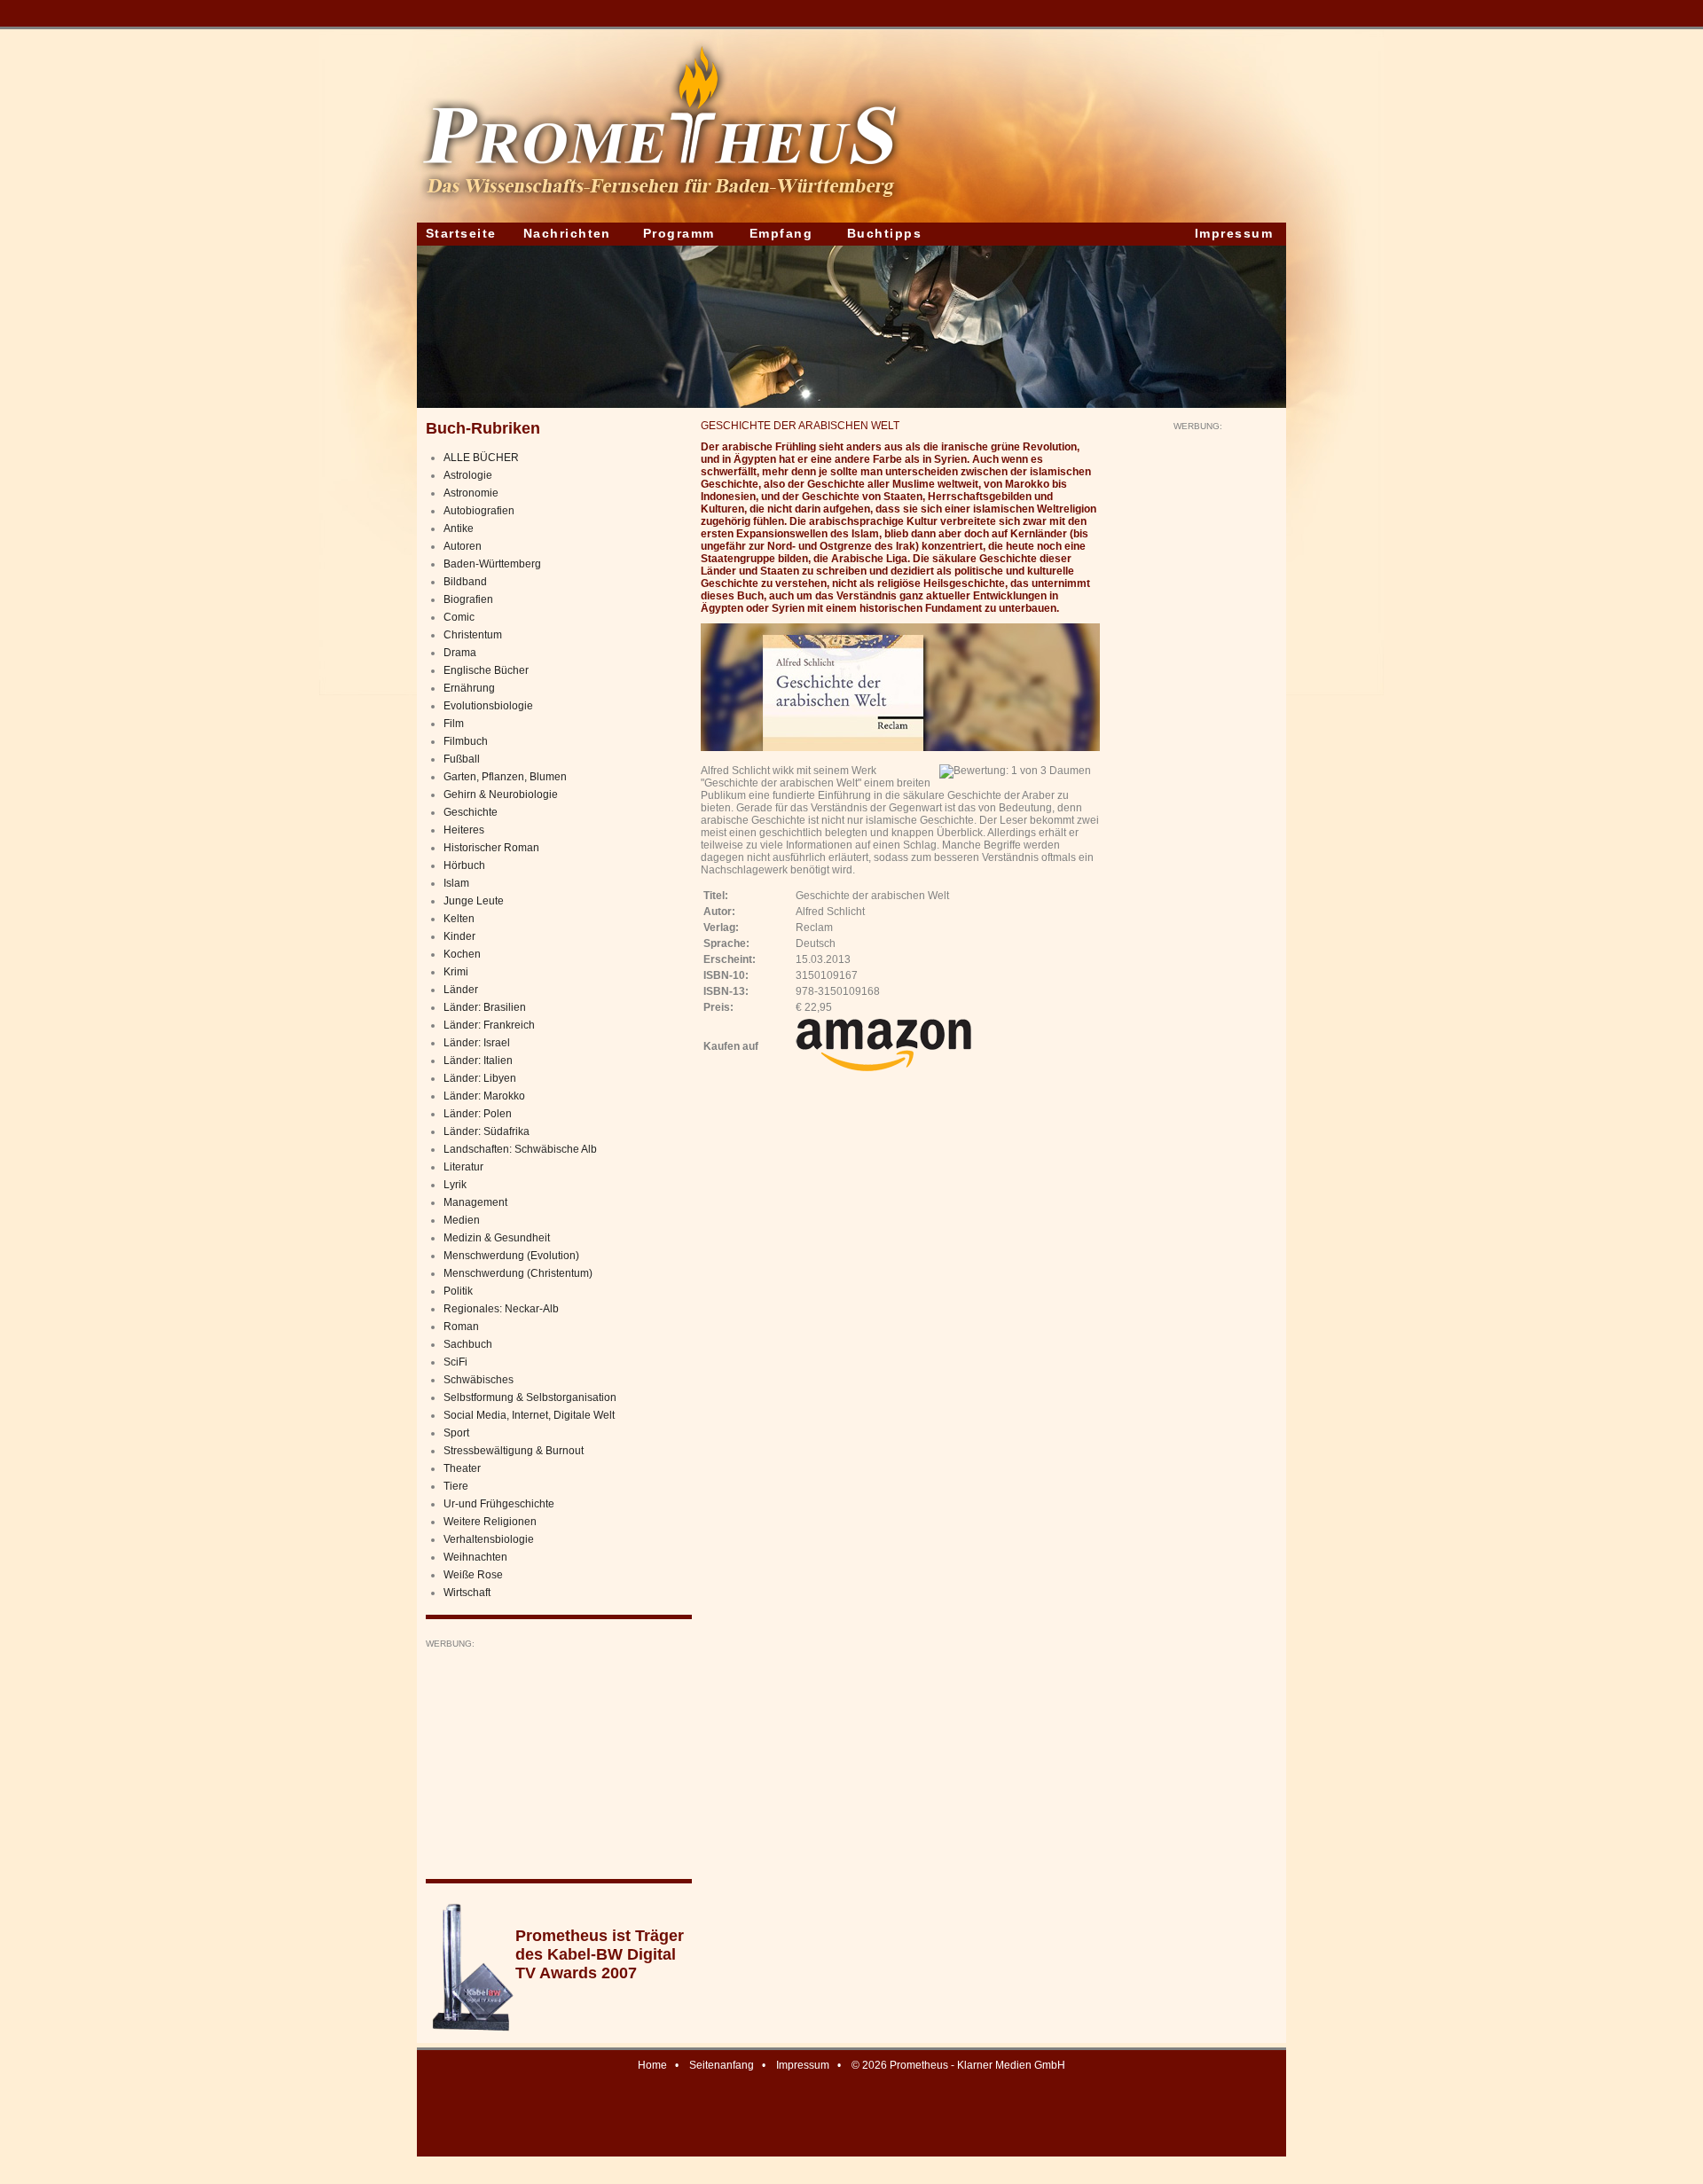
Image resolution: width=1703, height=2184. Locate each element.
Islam (456, 883)
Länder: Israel (477, 1043)
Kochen (462, 954)
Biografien (468, 599)
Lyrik (455, 1185)
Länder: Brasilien (485, 1007)
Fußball (462, 759)
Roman (461, 1327)
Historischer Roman (491, 848)
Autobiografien (479, 511)
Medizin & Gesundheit (497, 1238)
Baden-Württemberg (492, 564)
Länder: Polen (478, 1114)
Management (475, 1202)
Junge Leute (474, 901)
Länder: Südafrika (487, 1131)
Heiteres (464, 830)
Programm (679, 233)
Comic (459, 617)
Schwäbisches (479, 1380)
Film (454, 724)
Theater (462, 1468)
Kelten (459, 919)
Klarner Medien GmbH (1011, 2065)
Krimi (456, 972)
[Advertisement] (559, 1760)
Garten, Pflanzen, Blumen (505, 777)
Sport (456, 1433)
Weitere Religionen (490, 1522)
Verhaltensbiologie (489, 1539)
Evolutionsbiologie (488, 706)
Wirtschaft (467, 1593)
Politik (458, 1291)
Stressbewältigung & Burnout (514, 1451)
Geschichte (471, 812)
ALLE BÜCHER (481, 458)
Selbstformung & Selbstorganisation (530, 1397)
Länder (461, 990)
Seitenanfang (722, 2065)
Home (652, 2065)
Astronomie (471, 493)
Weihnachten (475, 1557)
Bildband (465, 582)
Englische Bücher (486, 670)
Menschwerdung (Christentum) (518, 1273)
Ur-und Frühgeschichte (499, 1504)
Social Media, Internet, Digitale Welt (529, 1415)
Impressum (1234, 233)
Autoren (463, 546)
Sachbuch (468, 1344)
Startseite (461, 233)
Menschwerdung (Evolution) (511, 1256)
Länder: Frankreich (489, 1025)
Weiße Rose (473, 1575)
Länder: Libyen (480, 1078)
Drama (460, 653)
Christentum (473, 635)
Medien (462, 1220)
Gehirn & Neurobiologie (501, 795)
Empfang (781, 233)
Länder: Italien (478, 1061)
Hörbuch (464, 865)
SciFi (455, 1362)
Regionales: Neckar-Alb (501, 1309)
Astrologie (468, 475)
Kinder (459, 936)
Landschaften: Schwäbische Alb (520, 1149)
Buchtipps (884, 233)
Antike (459, 528)
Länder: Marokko (484, 1096)
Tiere (456, 1486)
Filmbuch (466, 741)
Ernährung (469, 688)
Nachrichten (567, 233)
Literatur (463, 1167)
